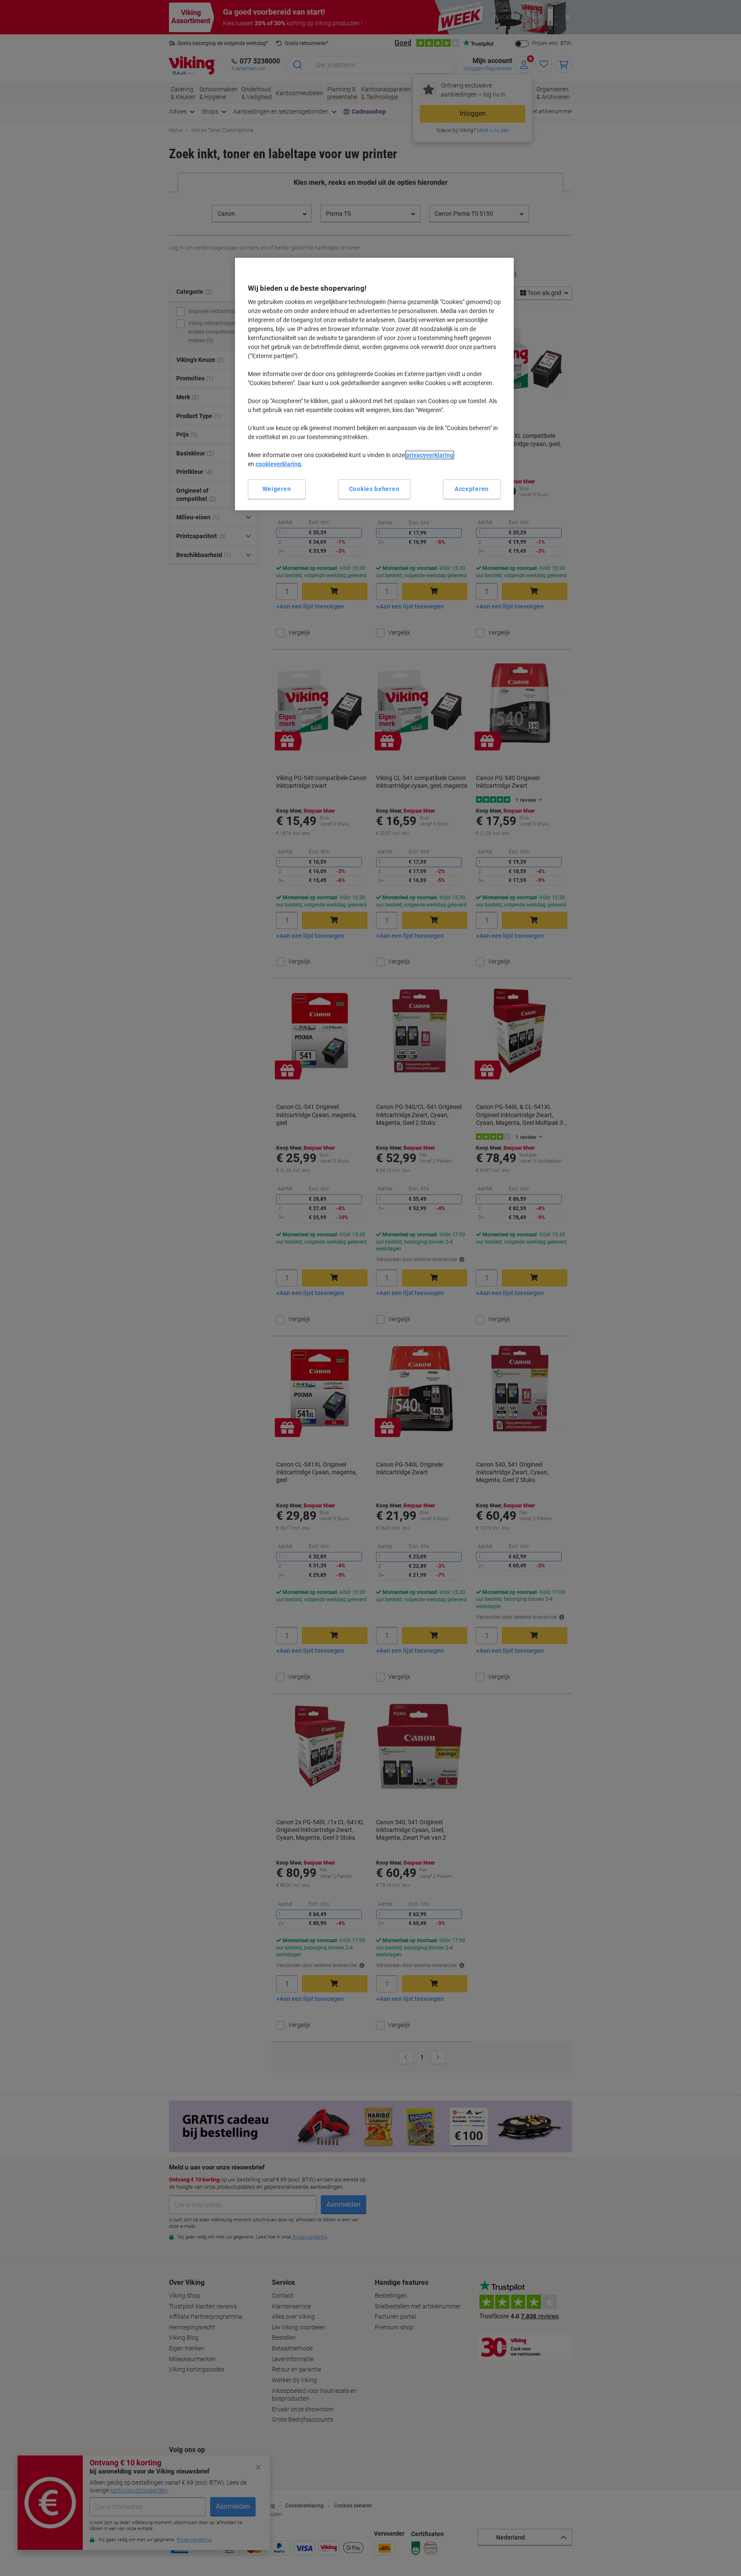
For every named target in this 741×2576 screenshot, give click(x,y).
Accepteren (472, 489)
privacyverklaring (430, 455)
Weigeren (277, 489)
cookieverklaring (278, 464)
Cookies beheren (374, 489)
